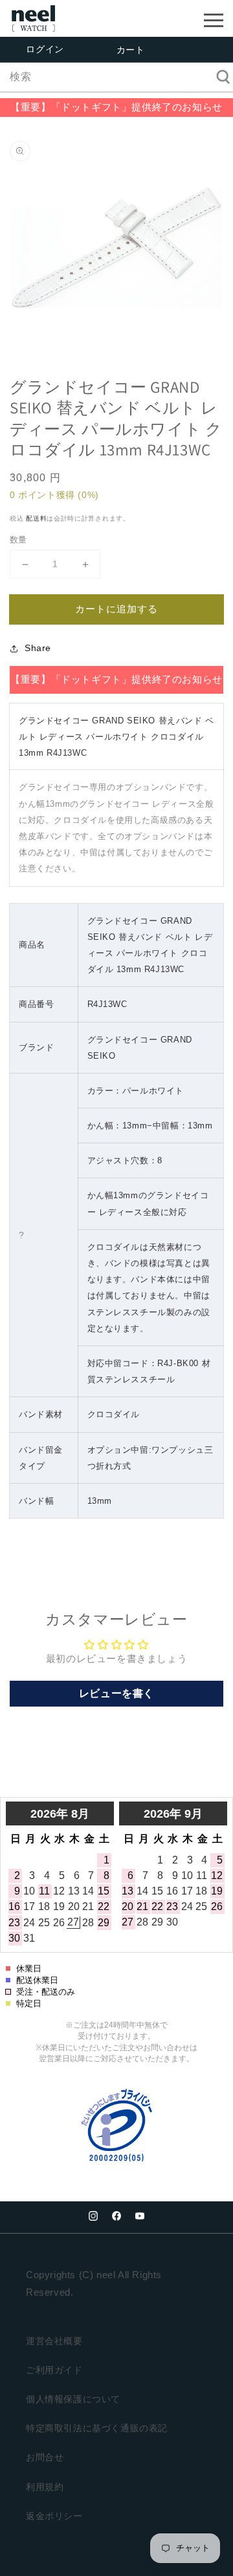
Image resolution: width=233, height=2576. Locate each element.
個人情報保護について (73, 2399)
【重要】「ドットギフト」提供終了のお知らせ (116, 107)
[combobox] (116, 77)
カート (131, 50)
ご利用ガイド (54, 2370)
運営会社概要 (54, 2341)
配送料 (36, 518)
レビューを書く (116, 1693)
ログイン (45, 49)
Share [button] (38, 648)
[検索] (219, 77)
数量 (18, 540)
